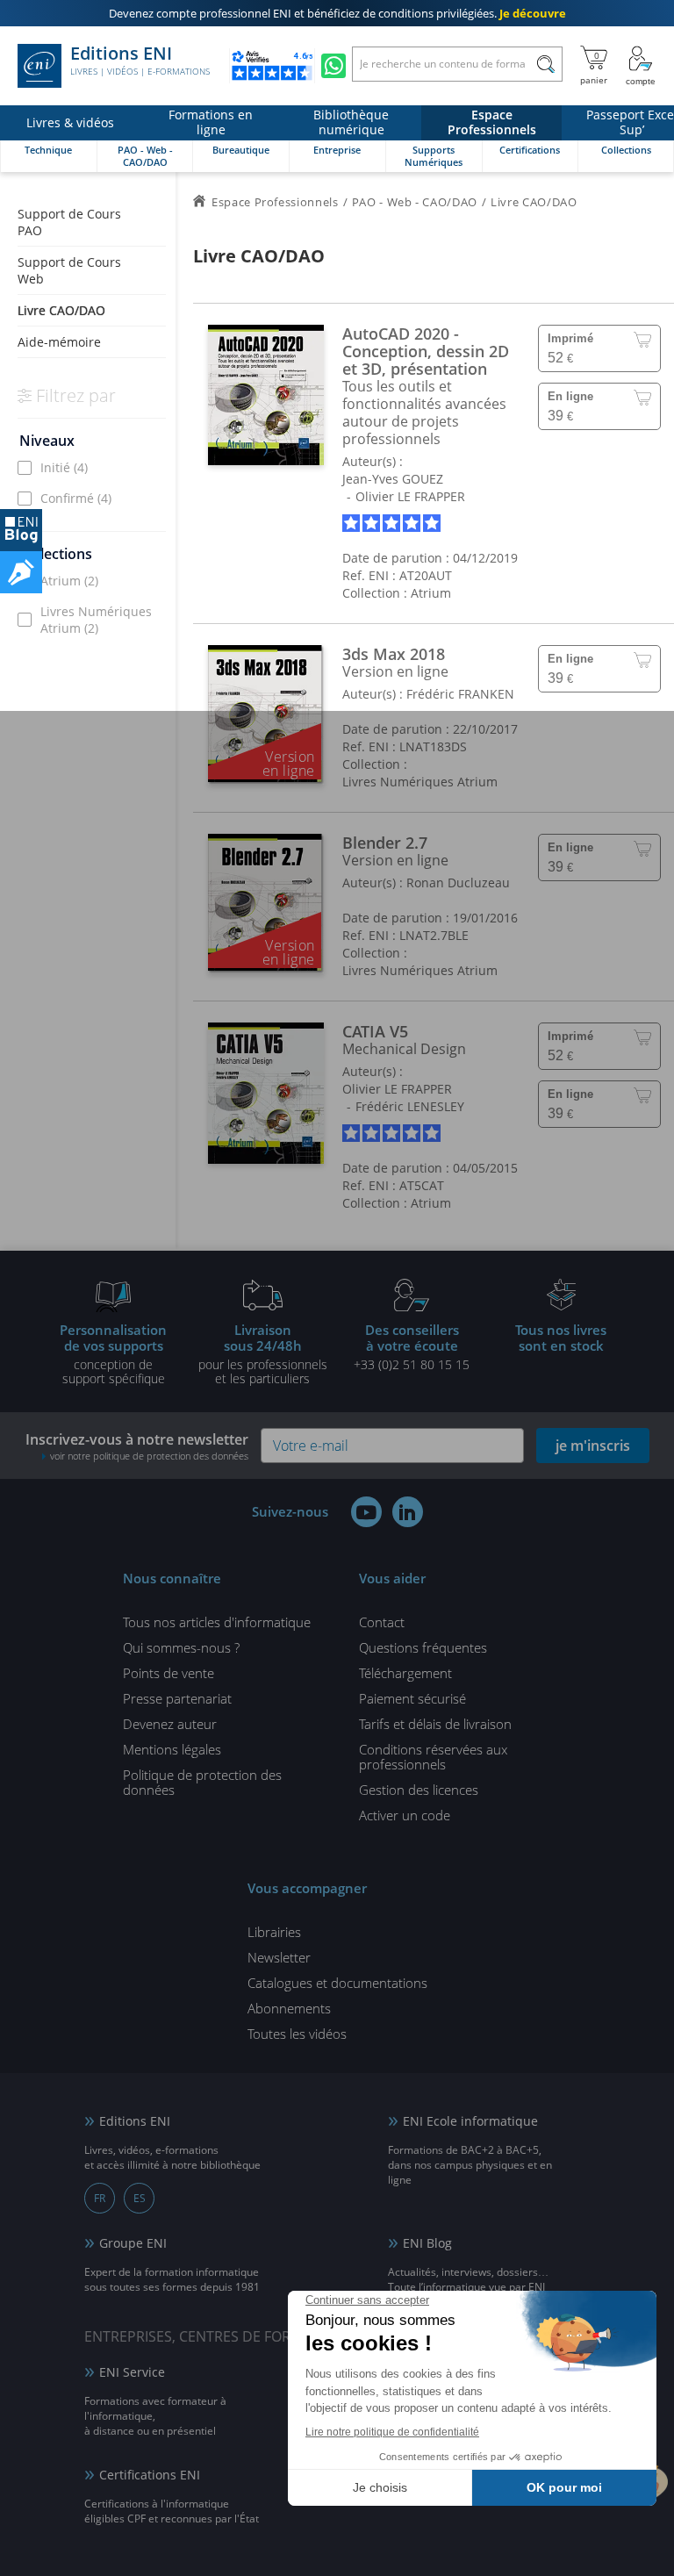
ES (140, 2198)
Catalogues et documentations (337, 1983)
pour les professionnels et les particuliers (263, 1353)
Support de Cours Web (69, 270)
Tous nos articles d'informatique (217, 1622)
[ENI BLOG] (21, 530)
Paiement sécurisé (412, 1698)
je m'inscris (593, 1446)
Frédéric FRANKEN (460, 694)
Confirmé (76, 498)
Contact (382, 1622)
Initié (64, 467)
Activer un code (405, 1815)
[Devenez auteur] (21, 572)
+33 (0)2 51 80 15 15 (412, 1346)
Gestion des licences (419, 1790)
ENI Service (132, 2372)
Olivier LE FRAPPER (410, 496)
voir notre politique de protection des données (149, 1456)
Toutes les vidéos (297, 2034)
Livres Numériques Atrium (96, 620)
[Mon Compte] (641, 66)
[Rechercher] (545, 64)
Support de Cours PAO (69, 222)
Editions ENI (140, 61)
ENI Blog (427, 2243)
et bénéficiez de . (337, 13)
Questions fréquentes (423, 1647)
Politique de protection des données (202, 1782)
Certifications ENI (150, 2475)
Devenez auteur (170, 1724)
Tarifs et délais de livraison (435, 1724)
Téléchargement (405, 1673)
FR (100, 2198)
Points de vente (168, 1673)
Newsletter (279, 1957)
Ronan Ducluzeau (458, 883)
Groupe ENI (133, 2243)
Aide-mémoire (59, 342)
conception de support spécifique (113, 1353)
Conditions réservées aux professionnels (433, 1757)
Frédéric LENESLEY (410, 1106)
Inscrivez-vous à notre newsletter (137, 1446)
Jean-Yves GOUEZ (393, 479)
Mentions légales (172, 1749)
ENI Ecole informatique (470, 2121)
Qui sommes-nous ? (181, 1647)
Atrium (69, 581)
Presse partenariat (177, 1698)
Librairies (274, 1932)
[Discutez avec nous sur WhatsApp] (333, 66)
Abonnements (289, 2008)
